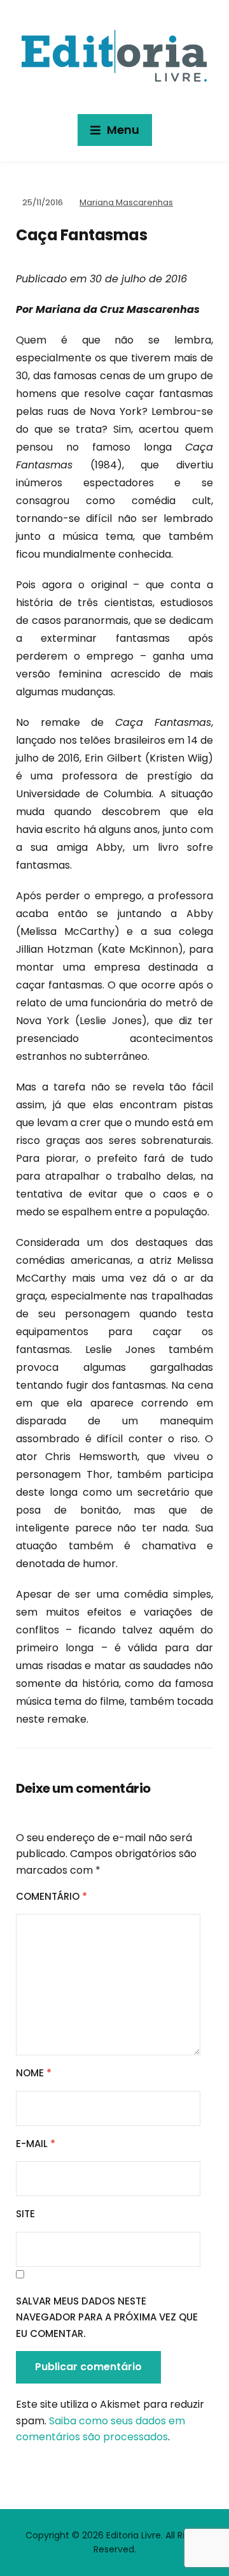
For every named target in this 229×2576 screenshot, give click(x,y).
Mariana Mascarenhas (126, 202)
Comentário (52, 1896)
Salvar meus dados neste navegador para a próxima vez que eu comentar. (107, 2317)
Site (25, 2214)
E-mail (36, 2144)
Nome (34, 2073)
